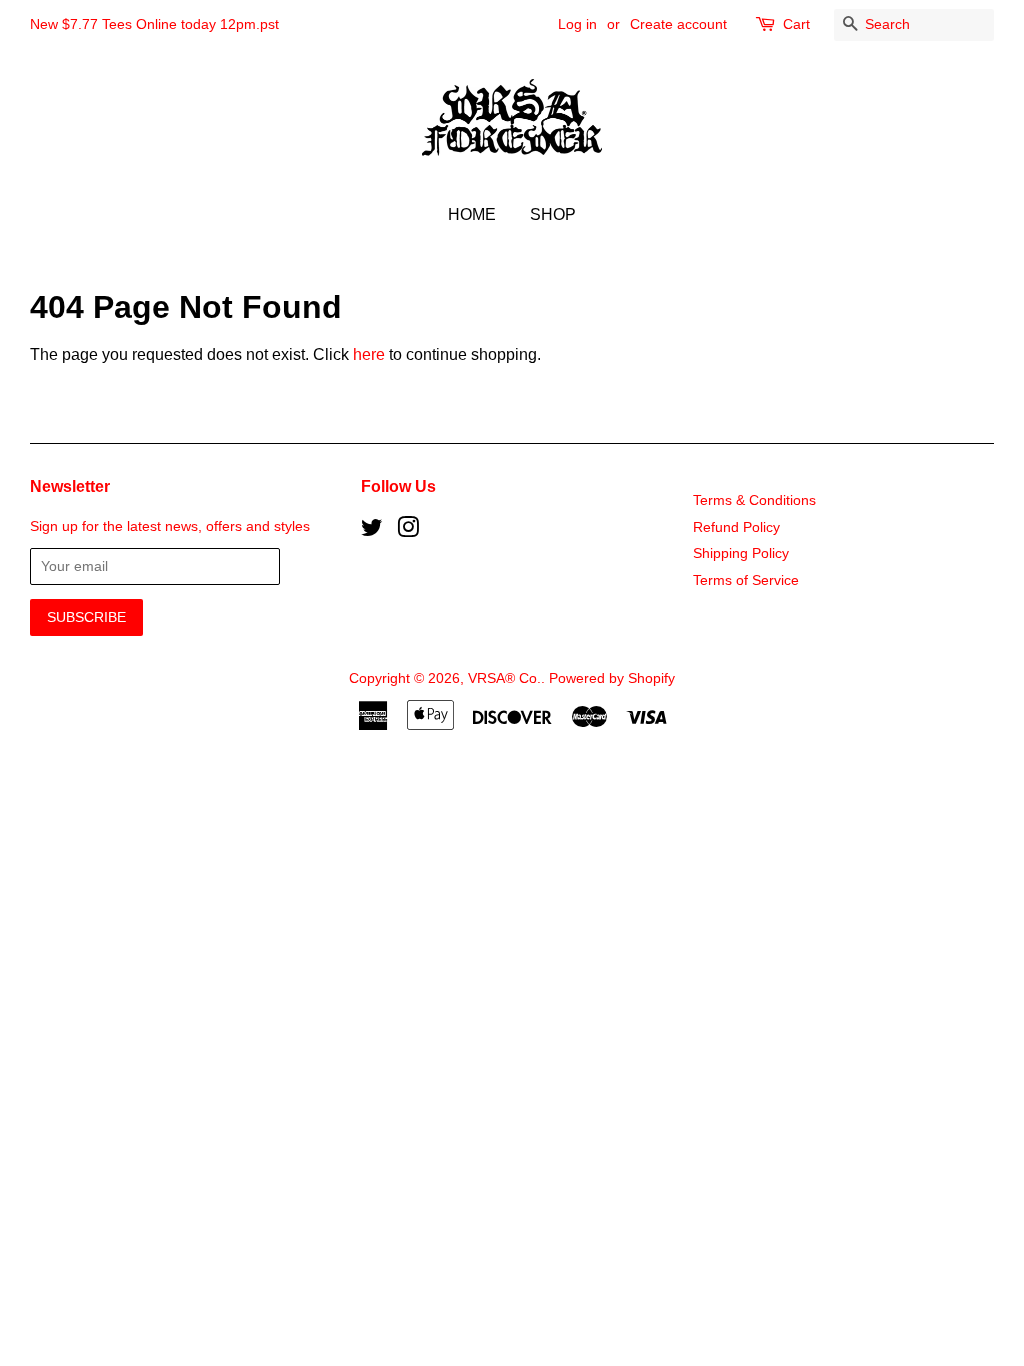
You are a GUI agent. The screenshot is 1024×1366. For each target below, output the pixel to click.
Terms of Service (746, 580)
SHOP (553, 214)
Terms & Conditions (754, 500)
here (369, 354)
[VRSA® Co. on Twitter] (372, 531)
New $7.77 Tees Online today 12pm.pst (154, 24)
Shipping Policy (741, 553)
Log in (577, 24)
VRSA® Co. (504, 678)
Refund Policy (736, 527)
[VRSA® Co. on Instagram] (408, 531)
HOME (472, 214)
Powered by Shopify (612, 678)
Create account (678, 24)
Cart (796, 24)
